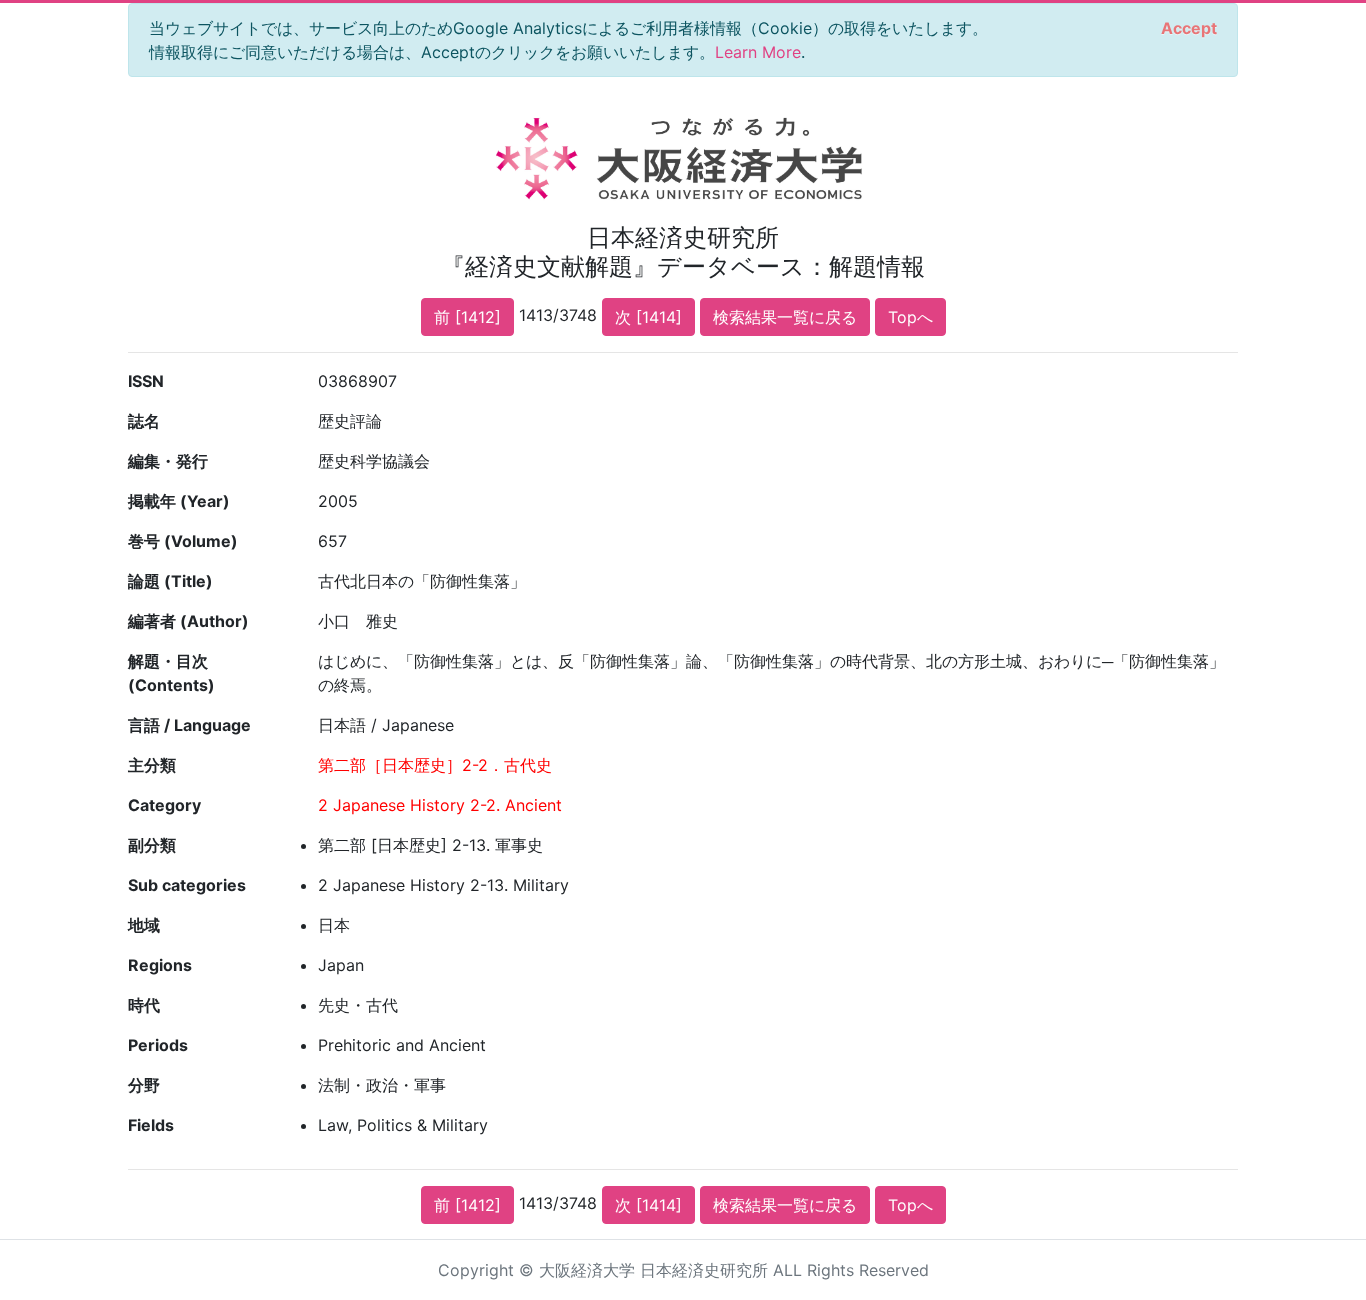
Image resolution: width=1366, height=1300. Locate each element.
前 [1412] (467, 317)
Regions (160, 965)
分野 (144, 1085)
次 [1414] (648, 317)
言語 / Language (189, 725)
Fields (151, 1125)
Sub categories (187, 885)
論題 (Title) (170, 581)
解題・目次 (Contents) (171, 673)
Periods (158, 1045)
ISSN (146, 381)
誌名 (144, 421)
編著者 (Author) (188, 621)
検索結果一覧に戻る (785, 317)
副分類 (152, 845)
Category (164, 805)
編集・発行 (168, 461)
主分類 (152, 765)
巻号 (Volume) (183, 541)
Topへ (910, 317)
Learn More (758, 52)
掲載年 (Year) (179, 501)
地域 (144, 925)
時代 (144, 1005)
